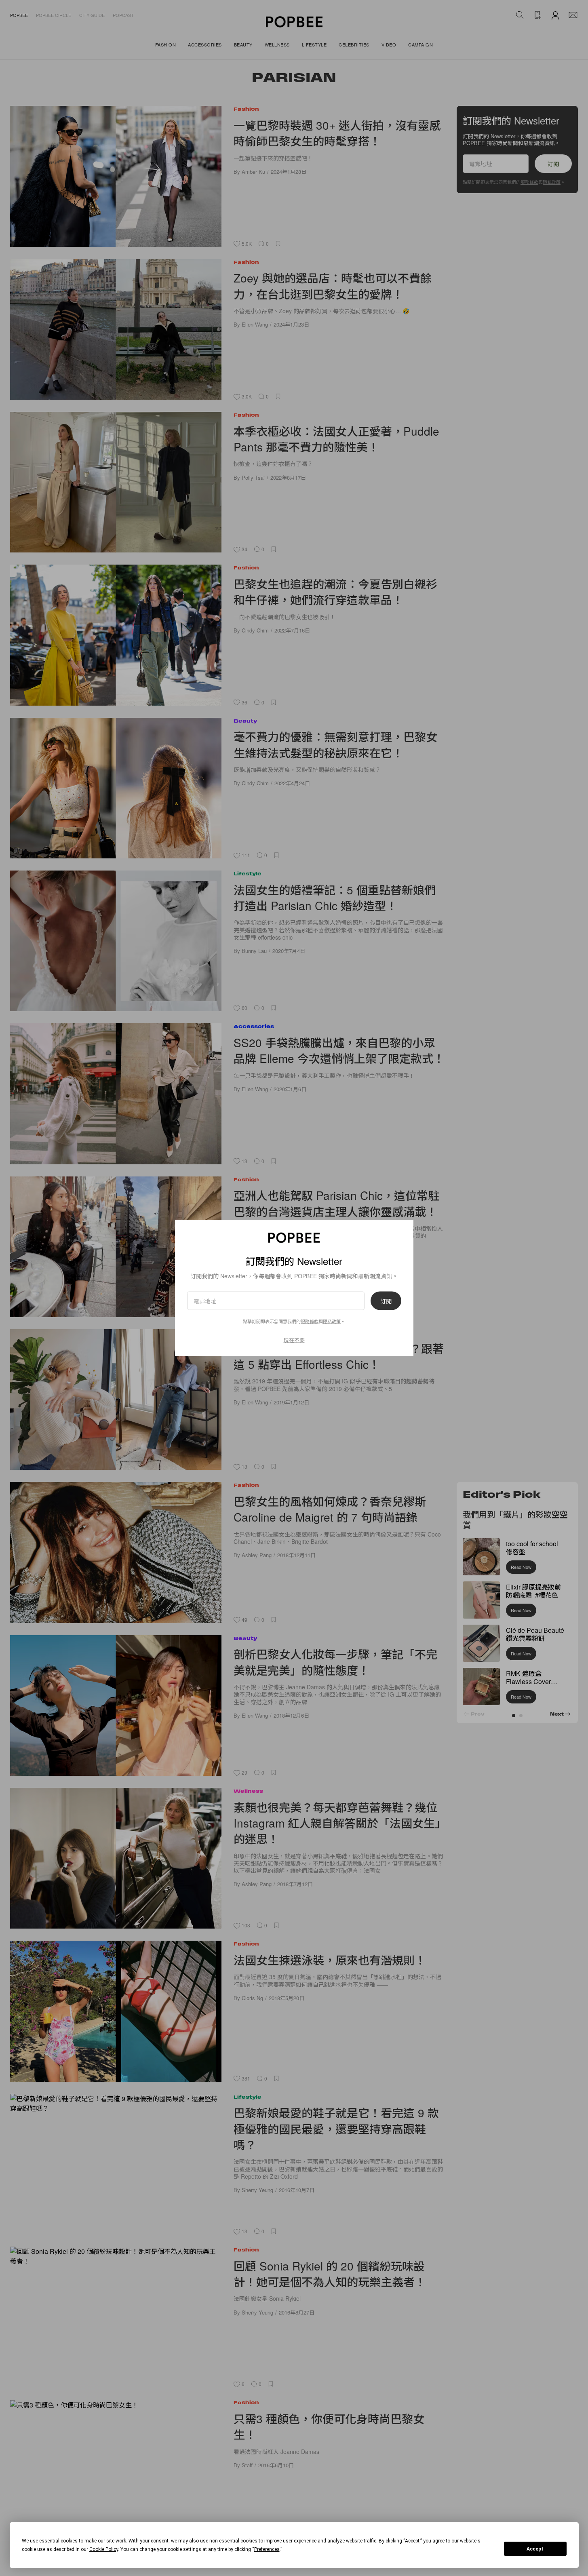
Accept (535, 2549)
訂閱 (386, 1301)
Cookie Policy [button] (104, 2549)
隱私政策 (332, 1321)
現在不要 (294, 1340)
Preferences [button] (267, 2549)
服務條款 (310, 1321)
